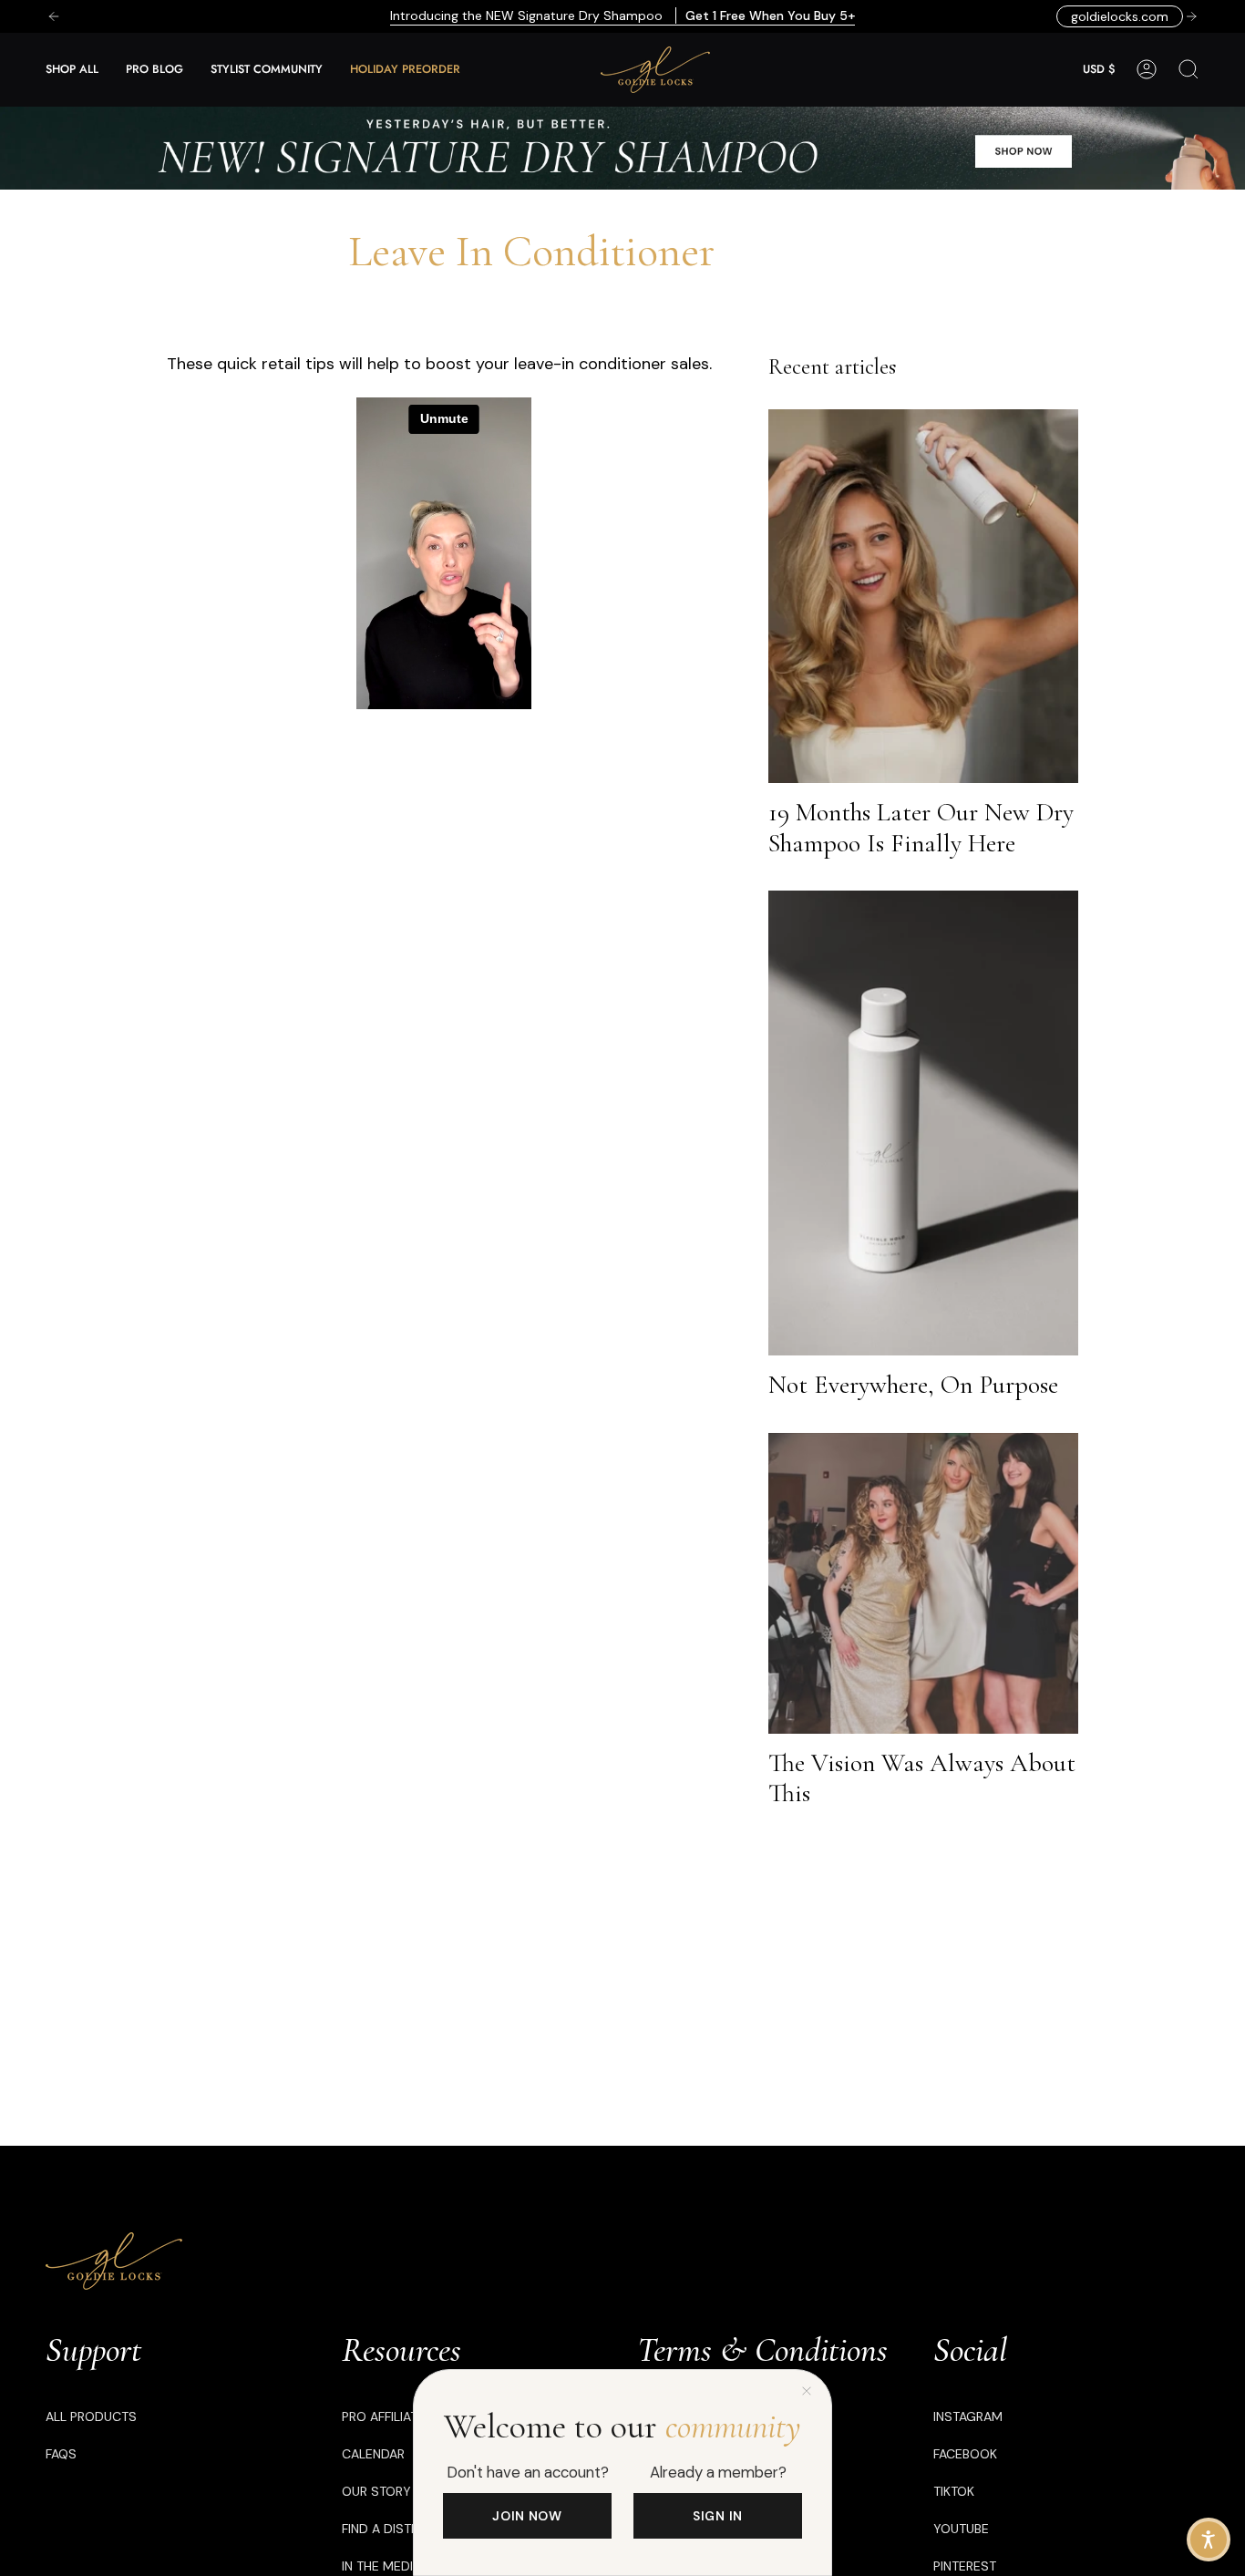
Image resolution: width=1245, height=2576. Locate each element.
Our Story (376, 2491)
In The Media (381, 2566)
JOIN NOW (527, 2516)
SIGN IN (718, 2516)
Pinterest (965, 2566)
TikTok (954, 2491)
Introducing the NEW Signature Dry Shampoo (622, 15)
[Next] (1191, 16)
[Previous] (54, 16)
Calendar (373, 2454)
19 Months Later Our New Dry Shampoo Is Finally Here (921, 828)
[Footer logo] (114, 2261)
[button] (72, 70)
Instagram (968, 2416)
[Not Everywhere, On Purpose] (923, 1123)
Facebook (965, 2454)
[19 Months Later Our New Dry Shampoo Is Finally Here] (923, 596)
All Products (91, 2416)
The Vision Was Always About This (922, 1778)
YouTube (961, 2529)
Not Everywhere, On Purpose (913, 1385)
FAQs (61, 2454)
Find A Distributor (401, 2529)
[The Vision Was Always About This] (923, 1583)
